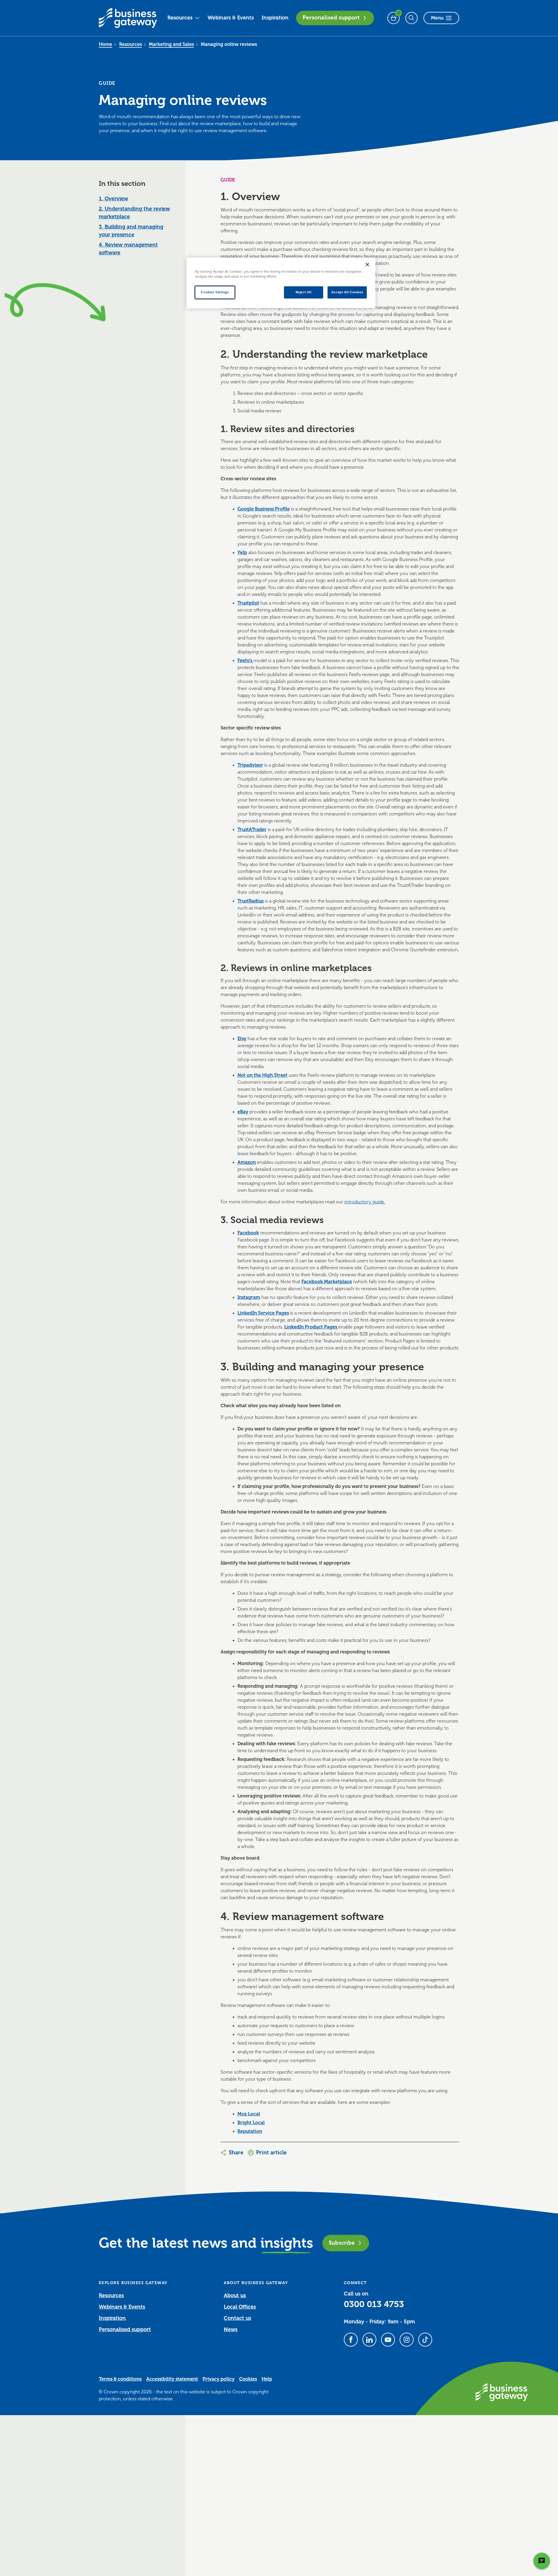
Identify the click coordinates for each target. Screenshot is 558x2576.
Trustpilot (248, 603)
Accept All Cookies (347, 292)
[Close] (367, 265)
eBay (243, 1112)
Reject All (304, 292)
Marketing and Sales (171, 44)
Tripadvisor (250, 765)
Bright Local (251, 2123)
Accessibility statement (172, 2379)
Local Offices (240, 2307)
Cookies (248, 2379)
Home (105, 44)
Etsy (242, 1039)
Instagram (249, 1297)
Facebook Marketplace (327, 1282)
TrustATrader (252, 830)
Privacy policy (219, 2379)
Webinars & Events (231, 18)
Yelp (242, 553)
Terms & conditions (120, 2379)
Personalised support (331, 18)
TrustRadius (251, 901)
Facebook (248, 1233)
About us (235, 2295)
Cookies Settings (215, 292)
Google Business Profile (264, 509)
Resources (180, 18)
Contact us (237, 2318)
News (231, 2329)
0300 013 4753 (374, 2304)
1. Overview (113, 199)
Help (267, 2379)
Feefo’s (245, 661)
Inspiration (275, 18)
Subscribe (342, 2243)
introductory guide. (365, 1202)
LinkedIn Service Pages (263, 1313)
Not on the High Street (262, 1075)
